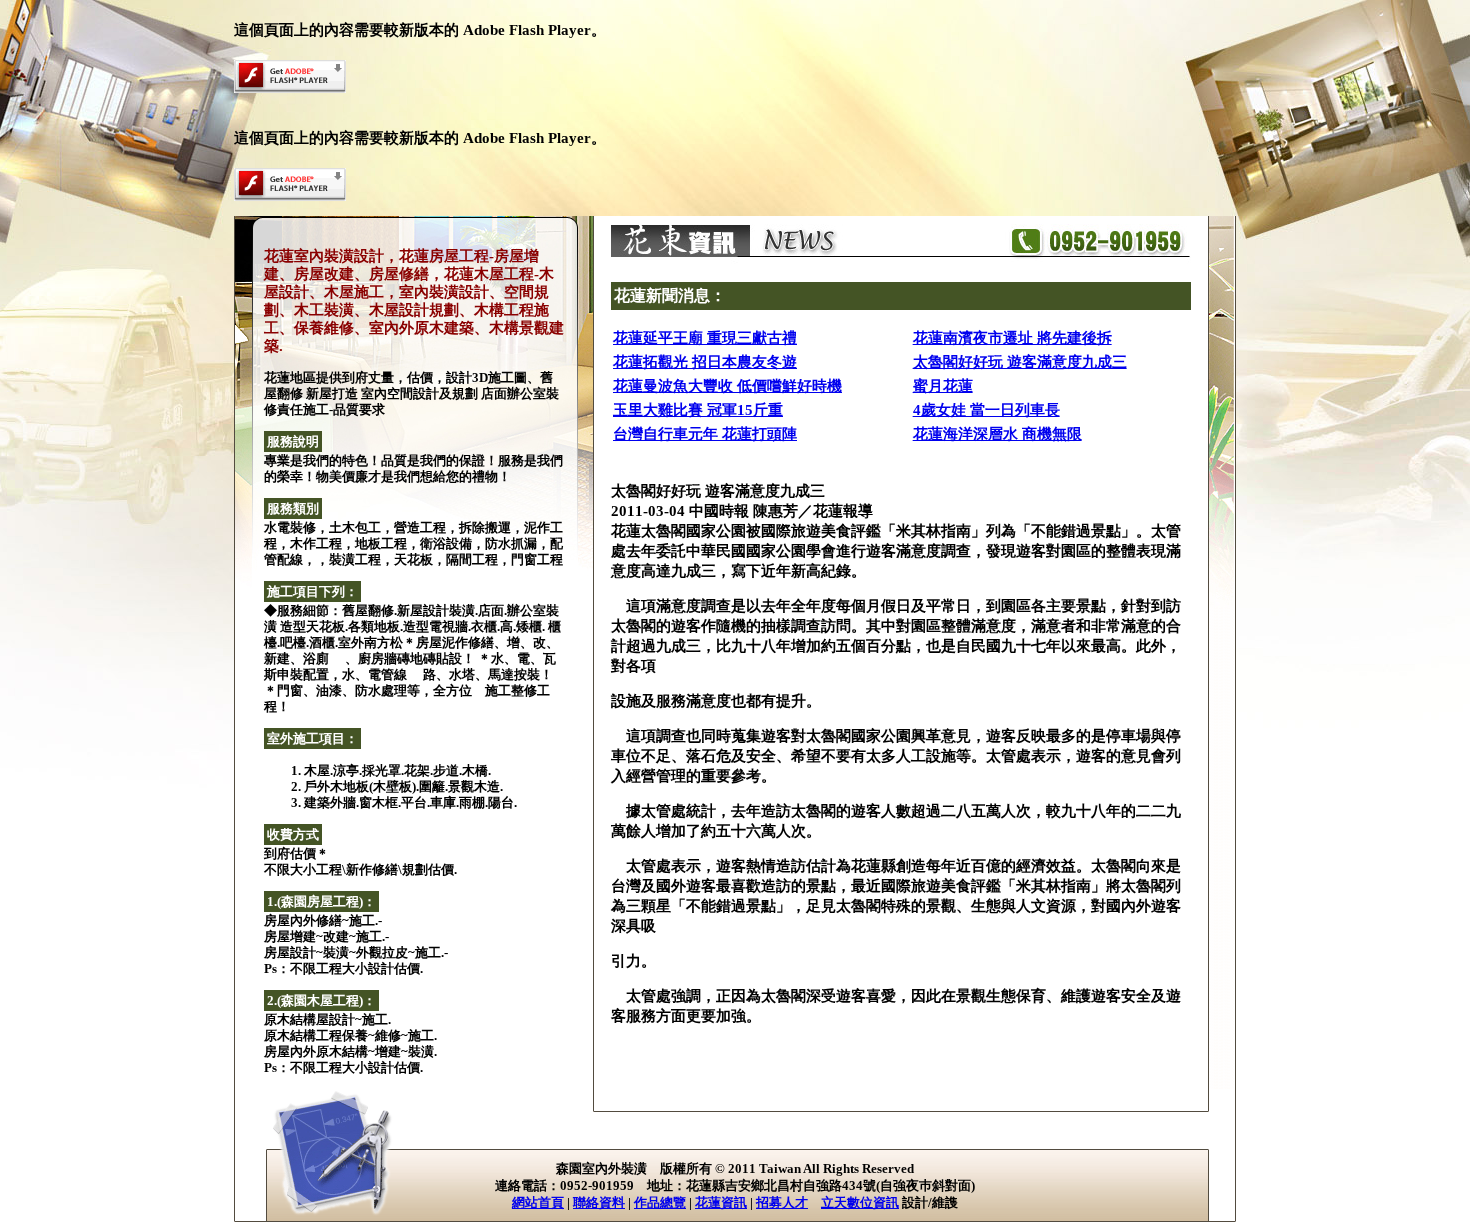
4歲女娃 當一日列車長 (986, 410)
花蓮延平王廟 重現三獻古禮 (705, 338)
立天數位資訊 (860, 1202)
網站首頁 (538, 1202)
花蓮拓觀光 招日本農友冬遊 (705, 362)
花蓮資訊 (721, 1202)
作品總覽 (660, 1202)
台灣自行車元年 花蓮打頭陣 (705, 434)
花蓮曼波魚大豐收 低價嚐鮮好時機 (727, 386)
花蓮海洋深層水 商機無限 (997, 434)
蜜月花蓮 (943, 386)
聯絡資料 (599, 1202)
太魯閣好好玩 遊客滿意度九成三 (1020, 362)
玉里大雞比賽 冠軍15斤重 (698, 410)
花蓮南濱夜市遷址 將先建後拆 (1012, 338)
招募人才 (782, 1202)
